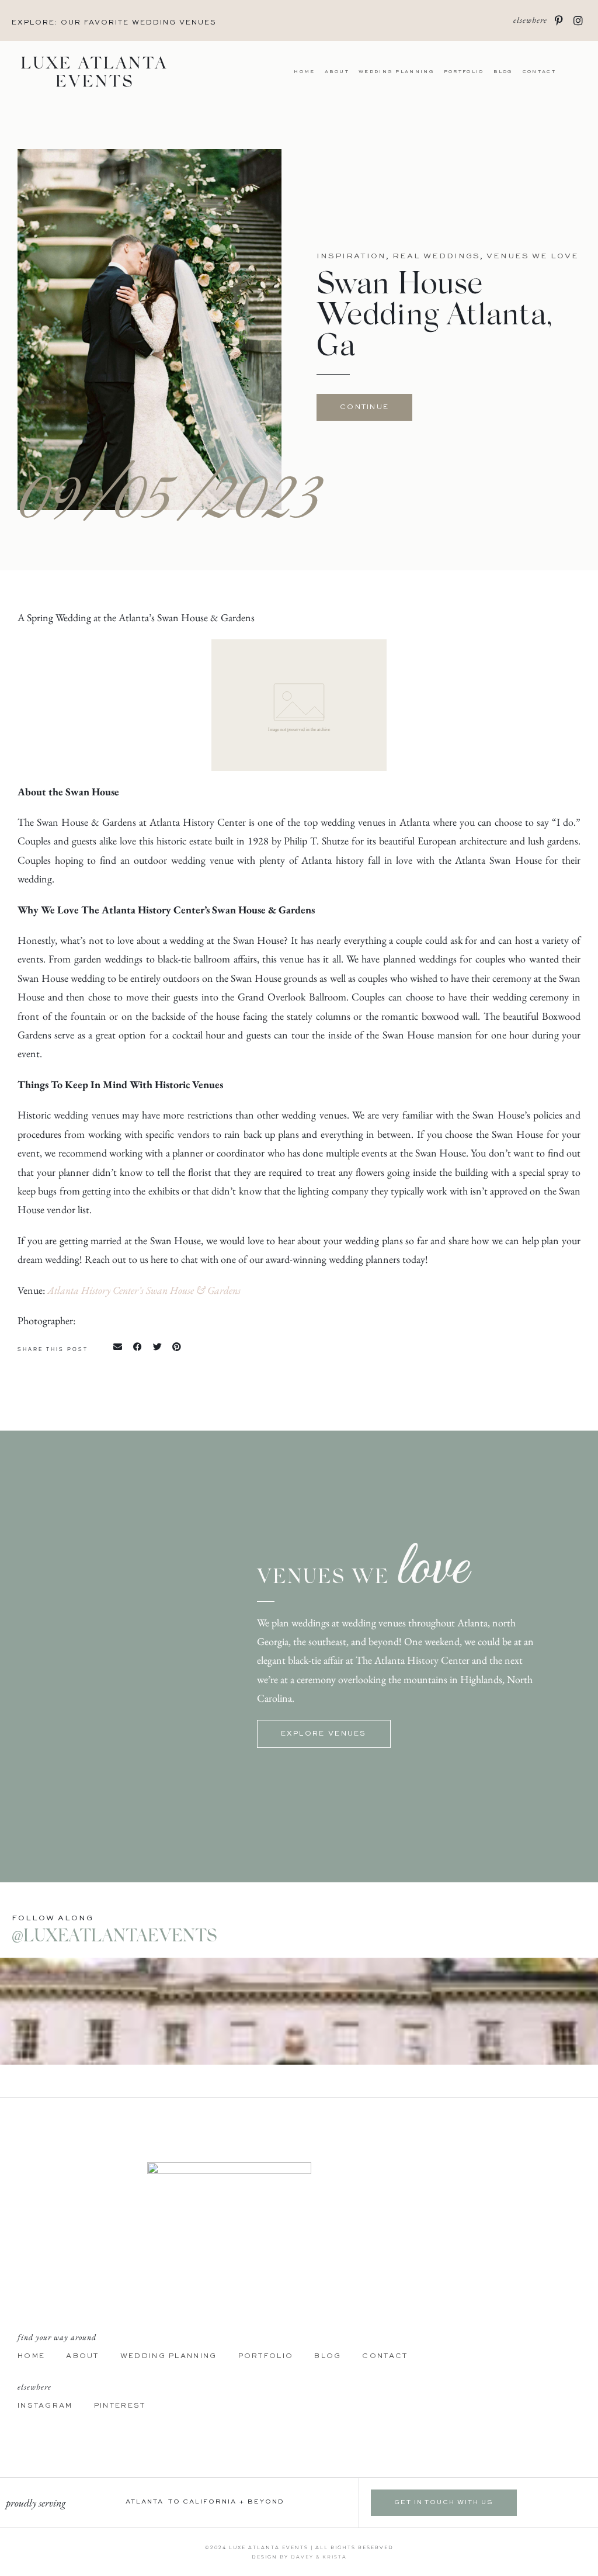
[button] (118, 1346)
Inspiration (351, 256)
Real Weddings (436, 256)
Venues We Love (533, 256)
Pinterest (120, 2406)
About (337, 72)
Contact (539, 72)
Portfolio (464, 72)
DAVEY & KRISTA (319, 2557)
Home (304, 72)
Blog (503, 72)
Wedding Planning (397, 72)
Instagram (45, 2406)
